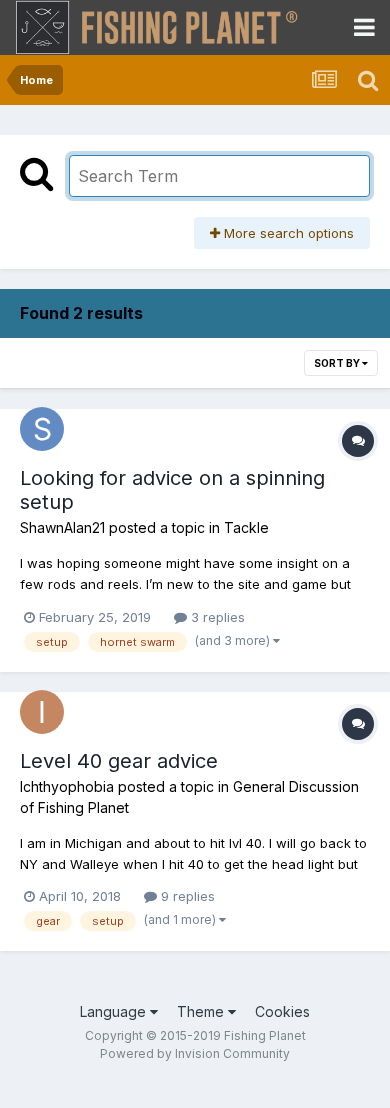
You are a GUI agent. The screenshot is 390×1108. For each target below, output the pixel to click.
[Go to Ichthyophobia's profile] (42, 712)
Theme (202, 1011)
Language (115, 1011)
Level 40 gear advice (119, 761)
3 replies (216, 617)
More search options (287, 233)
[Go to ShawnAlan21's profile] (42, 429)
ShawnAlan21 (62, 527)
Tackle (246, 527)
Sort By (338, 363)
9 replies (186, 896)
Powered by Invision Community (195, 1053)
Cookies (282, 1011)
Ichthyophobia (67, 786)
